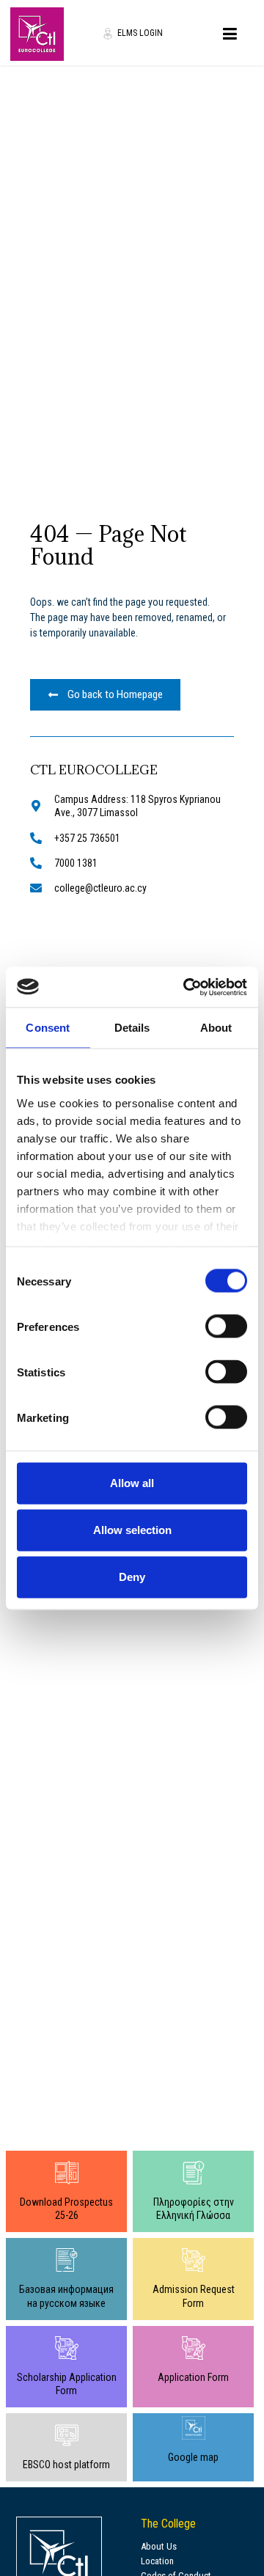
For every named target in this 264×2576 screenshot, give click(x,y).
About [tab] (216, 1028)
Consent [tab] (48, 1028)
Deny (132, 1577)
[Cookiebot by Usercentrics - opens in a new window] (186, 987)
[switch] (226, 1326)
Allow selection (132, 1530)
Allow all (132, 1483)
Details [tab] (132, 1028)
